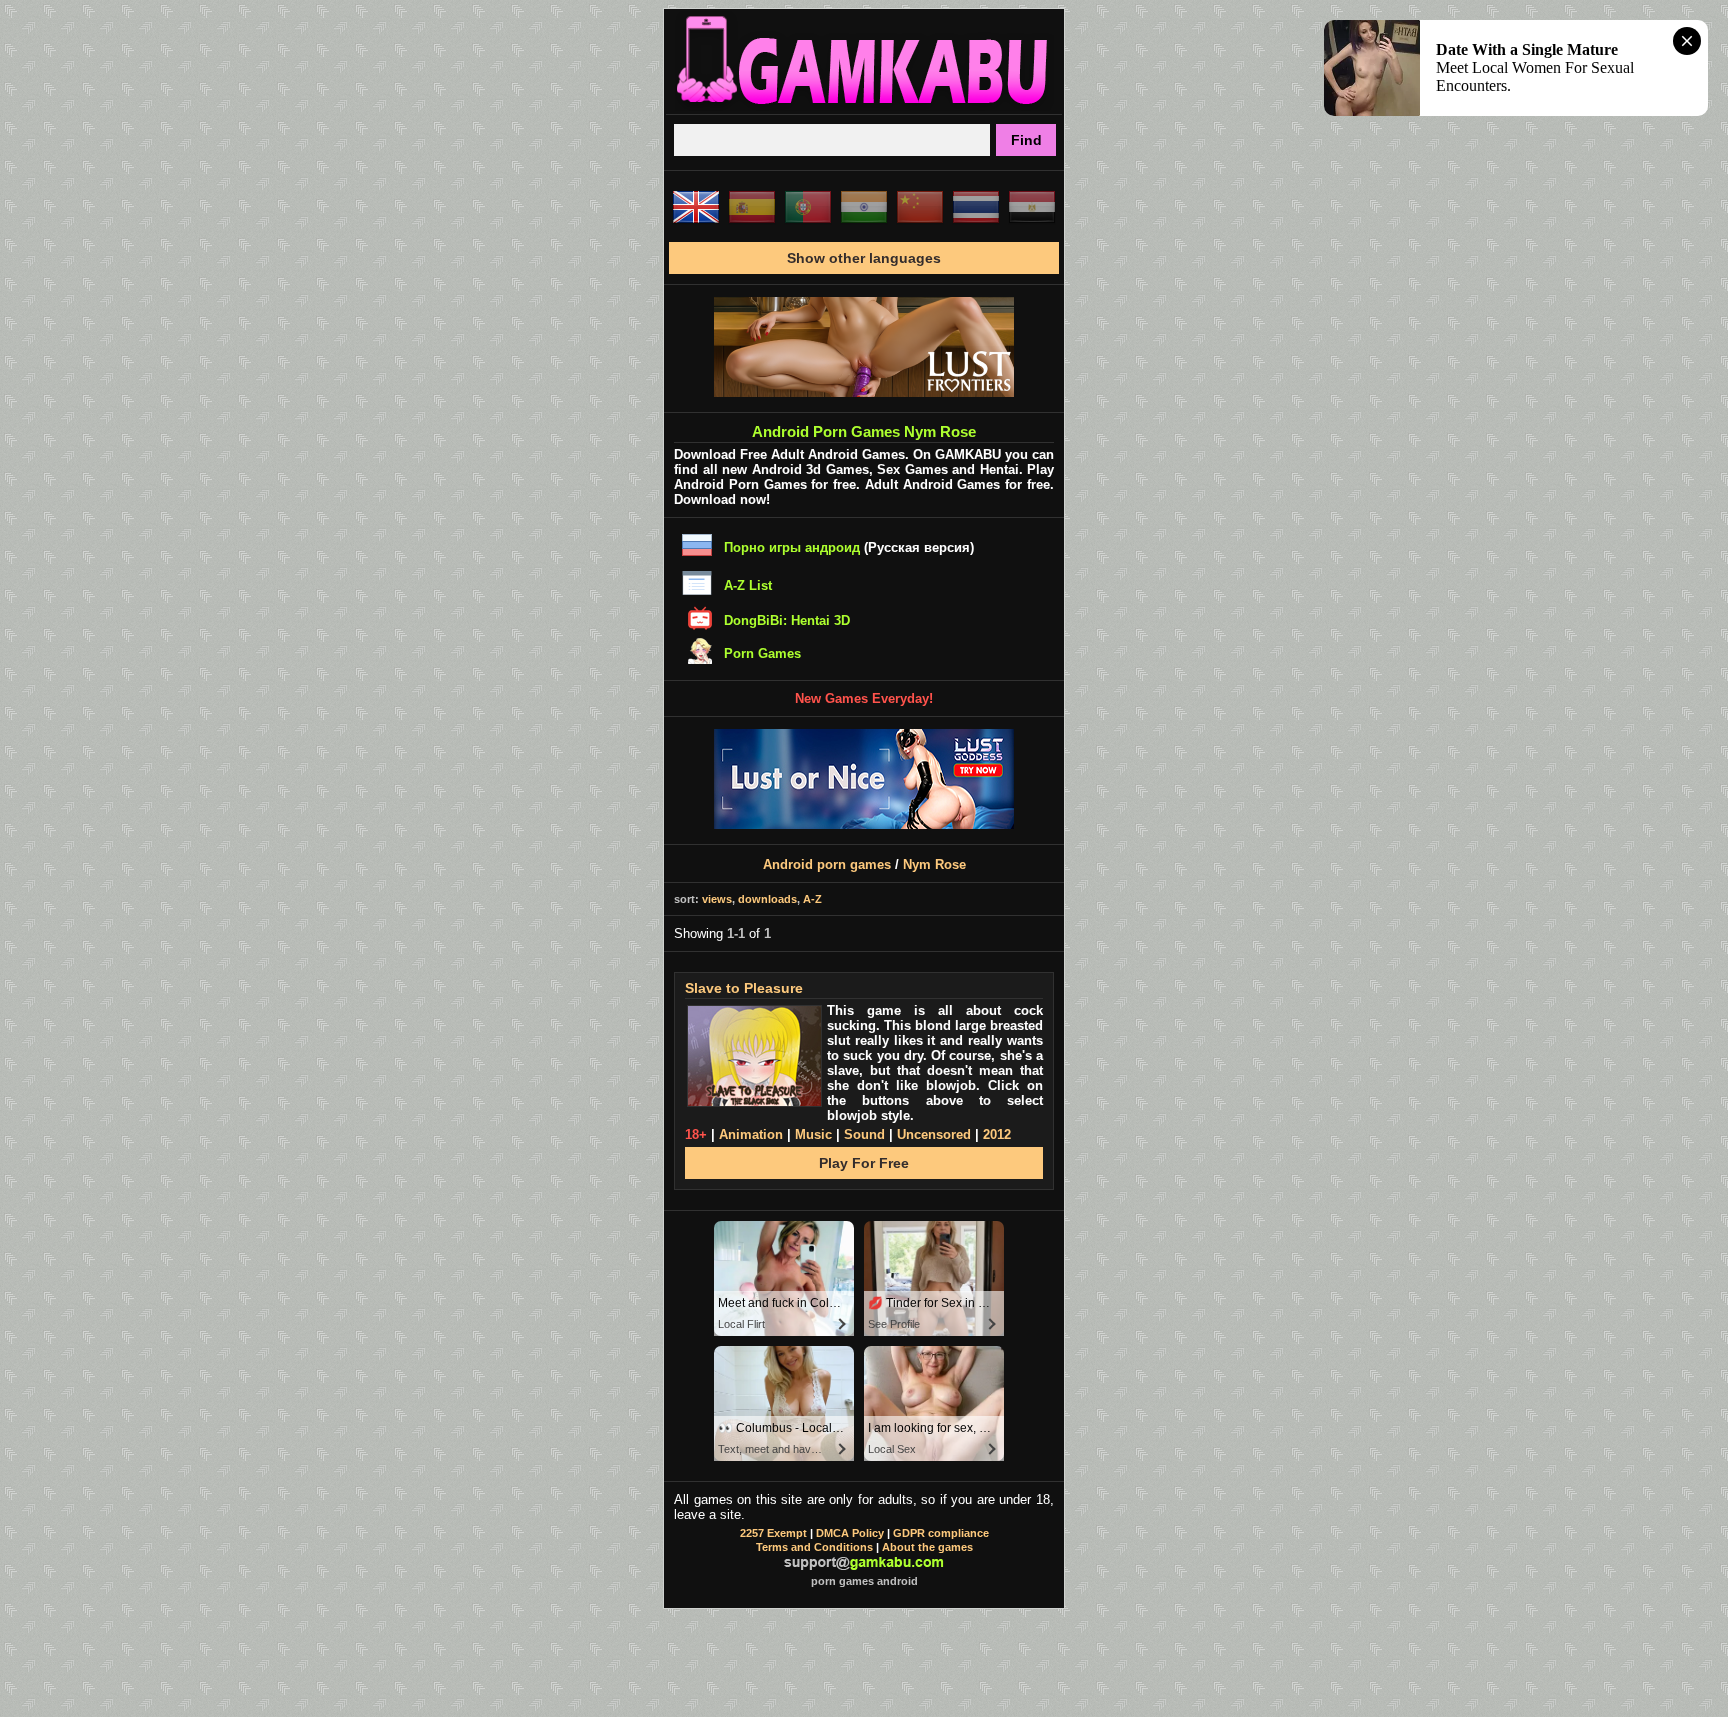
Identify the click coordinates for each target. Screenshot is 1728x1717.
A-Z (812, 899)
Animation (751, 1134)
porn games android (864, 1581)
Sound (864, 1134)
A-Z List (748, 585)
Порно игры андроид (792, 547)
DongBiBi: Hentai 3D (787, 620)
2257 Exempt (773, 1533)
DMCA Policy (850, 1533)
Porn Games (762, 653)
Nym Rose (934, 864)
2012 (997, 1134)
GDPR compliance (941, 1533)
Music (813, 1134)
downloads (767, 899)
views (717, 899)
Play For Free (864, 1163)
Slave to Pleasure (744, 988)
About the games (927, 1547)
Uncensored (934, 1134)
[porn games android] (864, 106)
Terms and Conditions (814, 1547)
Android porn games (827, 864)
